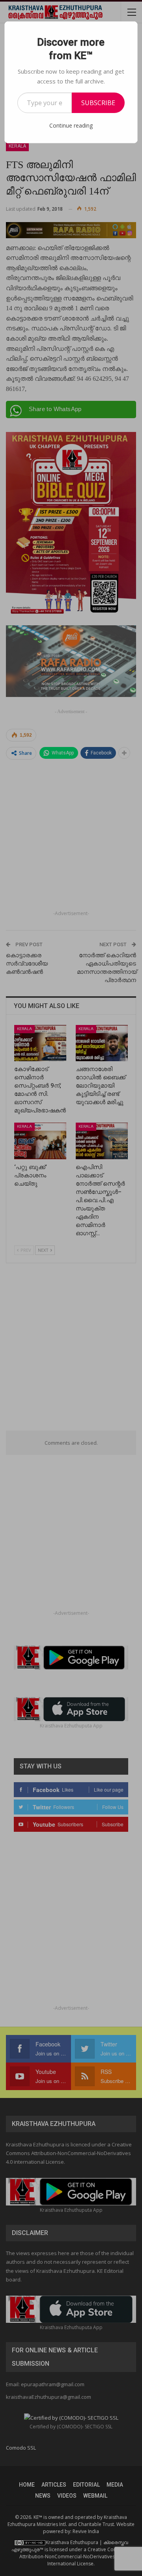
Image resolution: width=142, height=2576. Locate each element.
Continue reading (71, 125)
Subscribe (98, 103)
